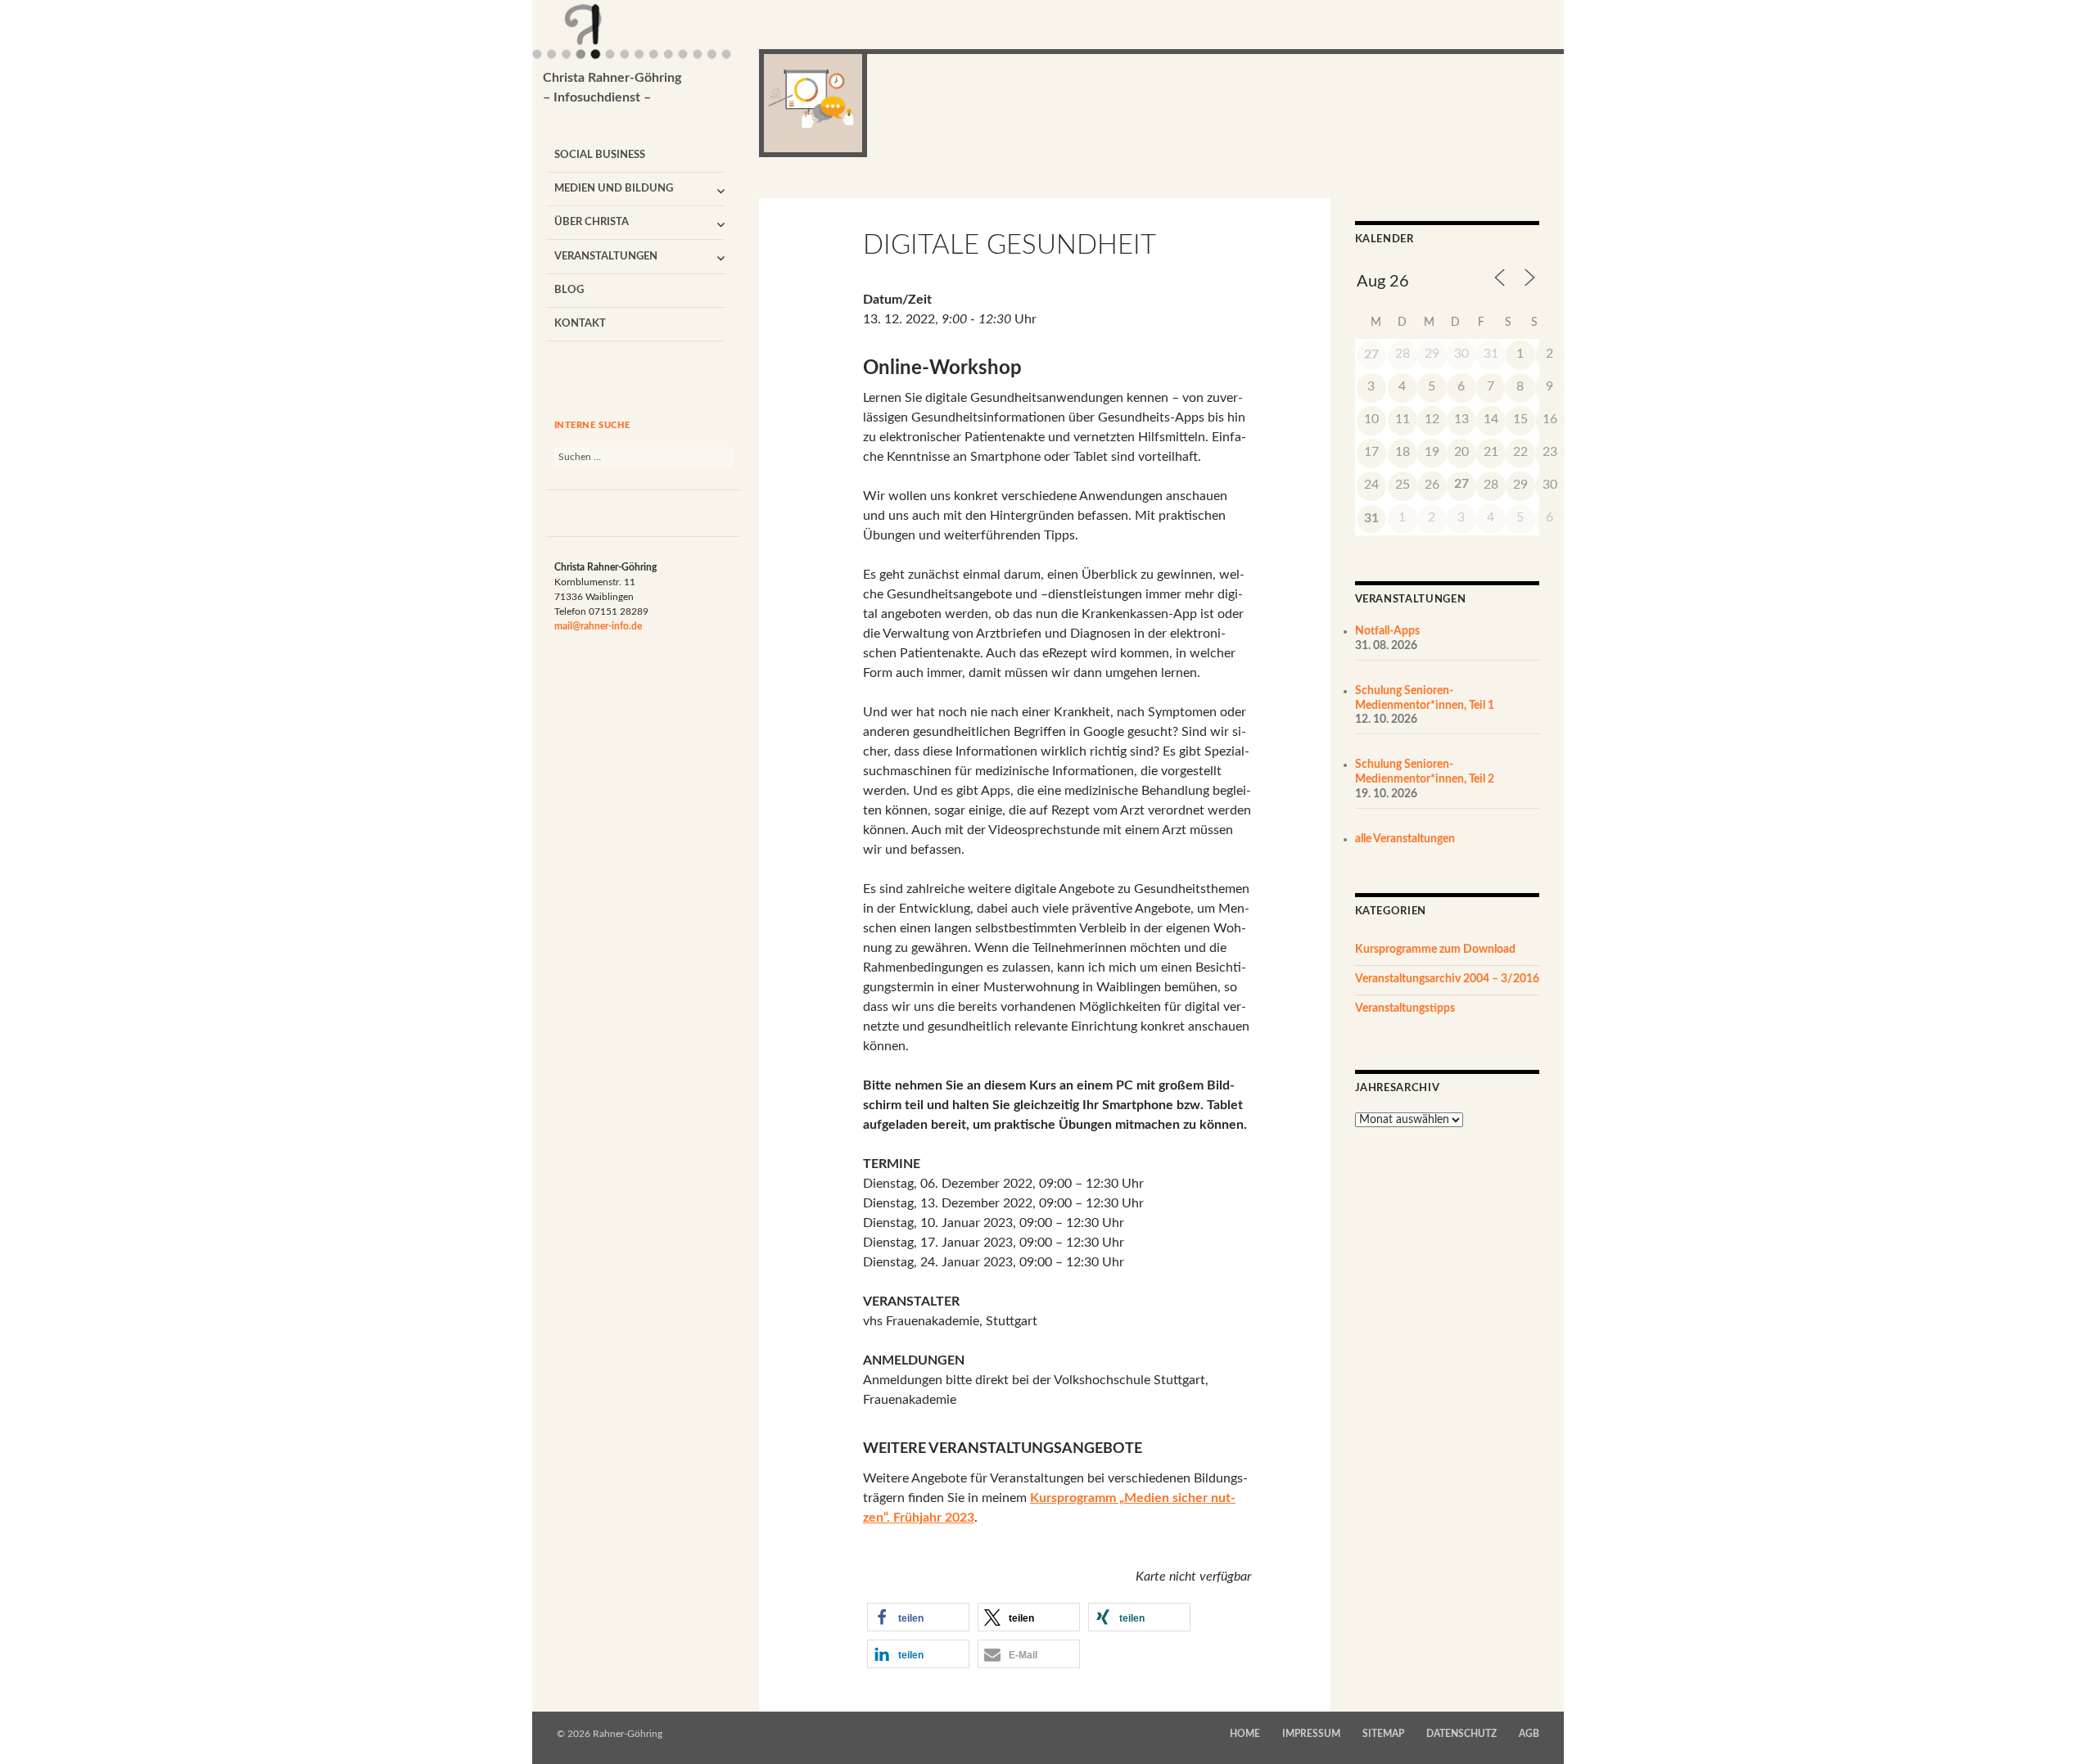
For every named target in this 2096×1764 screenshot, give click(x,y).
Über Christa (592, 222)
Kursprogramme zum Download (1435, 950)
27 (1371, 354)
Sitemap (1383, 1734)
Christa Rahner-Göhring (612, 88)
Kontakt (580, 324)
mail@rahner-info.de (598, 626)
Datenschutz (1461, 1734)
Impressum (1311, 1734)
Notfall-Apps (1387, 631)
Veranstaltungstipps (1405, 1008)
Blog (569, 290)
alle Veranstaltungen (1405, 839)
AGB (1529, 1734)
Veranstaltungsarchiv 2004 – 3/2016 (1447, 979)
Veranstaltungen (606, 257)
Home (1245, 1734)
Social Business (600, 155)
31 (1371, 518)
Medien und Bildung (614, 189)
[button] (918, 1617)
